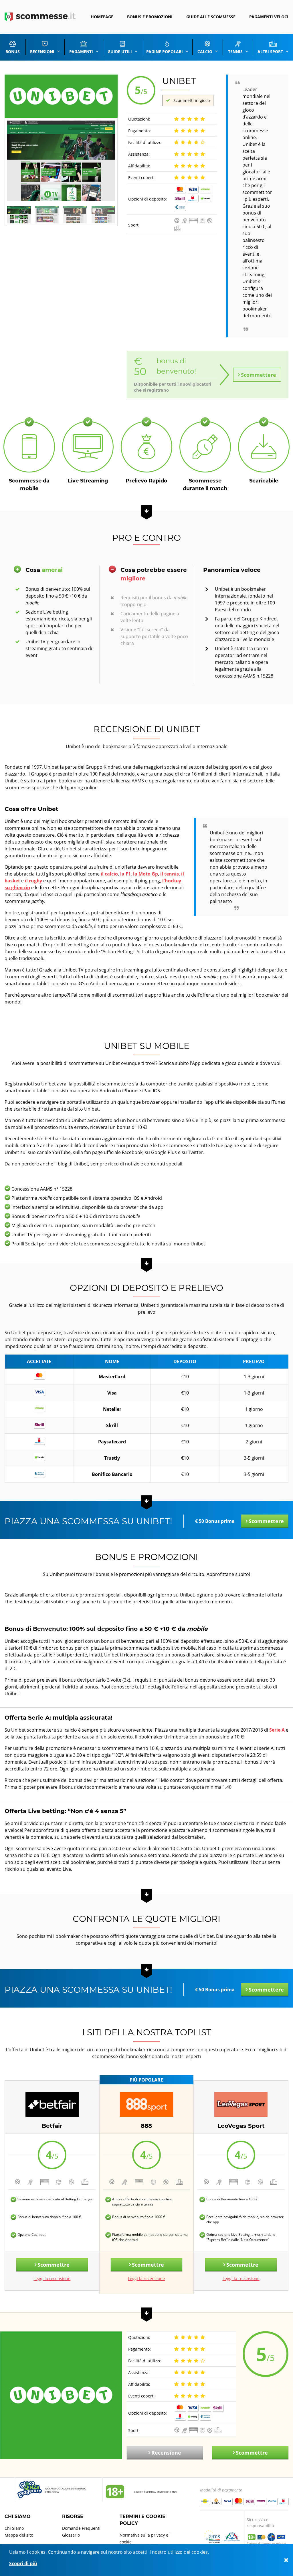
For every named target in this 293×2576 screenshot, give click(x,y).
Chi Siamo (14, 2528)
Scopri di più (23, 2563)
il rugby (33, 881)
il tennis (170, 874)
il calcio (109, 874)
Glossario (71, 2535)
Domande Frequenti (81, 2528)
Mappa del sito (19, 2535)
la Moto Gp (145, 874)
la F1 (125, 874)
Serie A (277, 1730)
